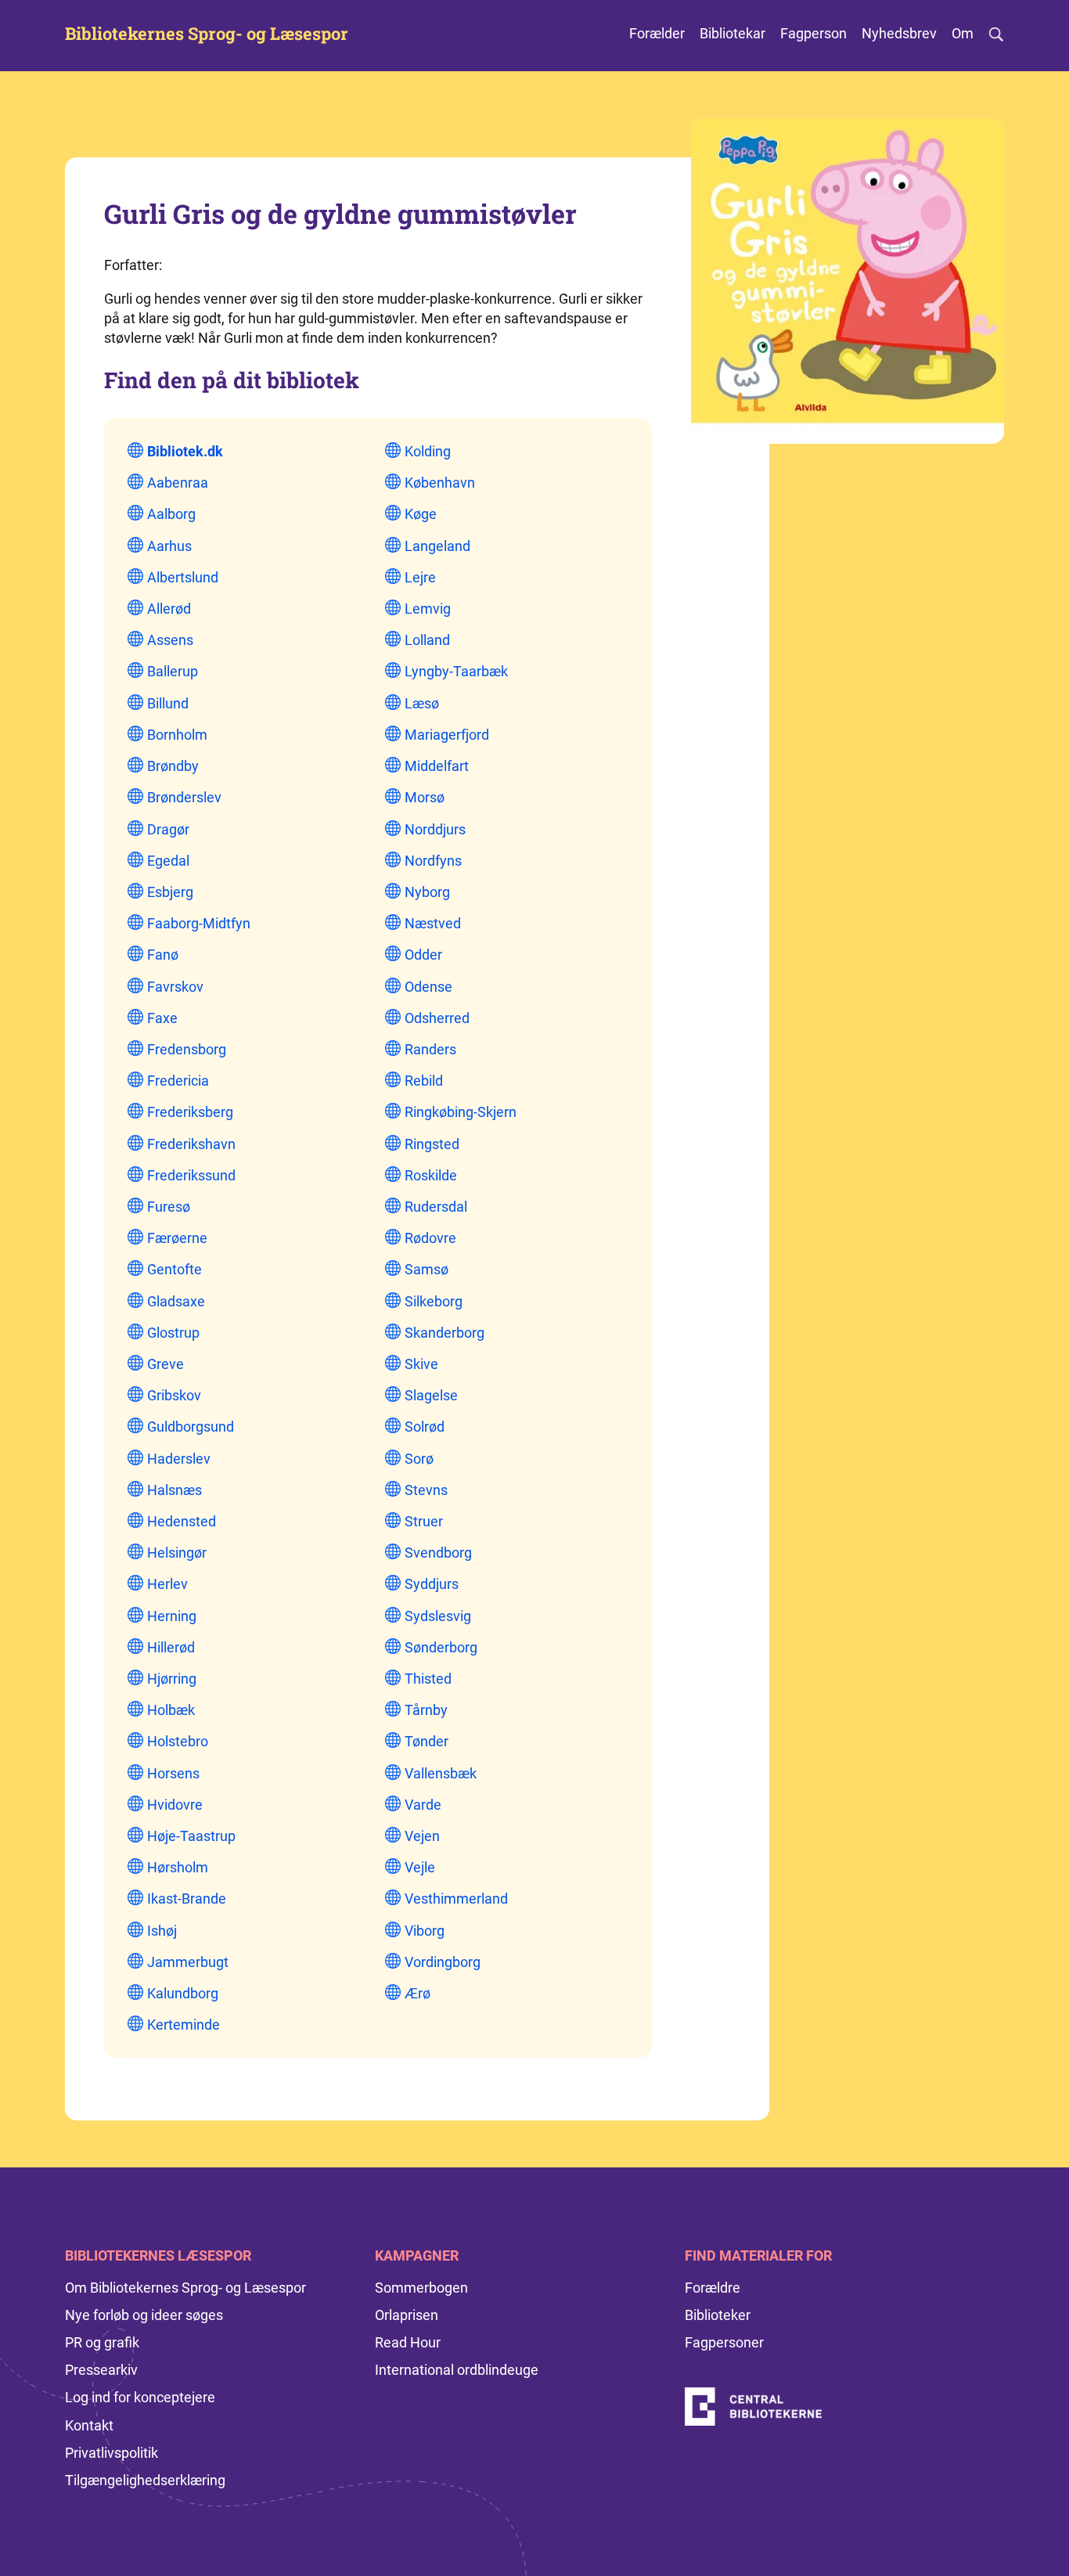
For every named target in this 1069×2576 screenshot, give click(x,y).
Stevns (426, 1490)
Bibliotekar (732, 33)
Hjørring (172, 1679)
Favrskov (175, 987)
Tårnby (426, 1710)
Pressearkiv (101, 2370)
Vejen (422, 1836)
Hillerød (171, 1647)
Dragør (168, 829)
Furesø (169, 1207)
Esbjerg (170, 892)
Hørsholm (178, 1867)
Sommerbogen (421, 2288)
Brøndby (173, 766)
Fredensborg (187, 1049)
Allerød (169, 609)
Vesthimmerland (456, 1899)
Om (963, 33)
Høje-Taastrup (191, 1836)
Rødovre (430, 1238)
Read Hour (408, 2342)
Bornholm (177, 735)
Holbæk (171, 1710)
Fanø (163, 955)
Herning (172, 1616)
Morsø (425, 797)
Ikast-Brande (187, 1899)
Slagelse (431, 1395)
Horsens (173, 1773)
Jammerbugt (188, 1962)
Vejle (420, 1867)
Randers (430, 1049)
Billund (168, 703)
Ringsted (432, 1144)
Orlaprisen (407, 2315)
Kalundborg (183, 1993)
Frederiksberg (190, 1112)
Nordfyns (433, 861)
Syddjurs (432, 1584)
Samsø (427, 1269)
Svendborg (438, 1553)
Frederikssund (191, 1175)
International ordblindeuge (457, 2370)
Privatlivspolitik (112, 2453)
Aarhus (169, 546)
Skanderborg (445, 1333)
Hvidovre (175, 1805)
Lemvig (428, 609)
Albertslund (183, 577)
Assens (170, 640)
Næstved (433, 923)
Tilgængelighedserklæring (145, 2480)
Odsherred (437, 1018)
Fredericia (178, 1081)
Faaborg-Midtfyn (199, 923)
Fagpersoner (724, 2342)
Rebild (424, 1081)
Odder (423, 955)
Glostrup (173, 1333)
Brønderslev (184, 797)
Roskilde (431, 1175)
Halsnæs (175, 1490)
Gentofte (175, 1269)
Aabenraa (178, 483)
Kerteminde (184, 2025)
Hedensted (182, 1521)
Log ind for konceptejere (140, 2397)
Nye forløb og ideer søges (144, 2315)
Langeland (437, 546)
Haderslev (179, 1459)
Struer (424, 1521)
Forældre (713, 2288)
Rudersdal (436, 1207)
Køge (421, 514)
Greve (166, 1364)
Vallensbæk (441, 1773)
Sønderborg (441, 1647)
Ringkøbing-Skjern (461, 1112)
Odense (428, 987)
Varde (423, 1805)
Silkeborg (434, 1301)
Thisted (428, 1679)
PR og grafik (102, 2342)
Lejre (420, 577)
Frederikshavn (191, 1144)
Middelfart (437, 766)
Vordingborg (443, 1962)
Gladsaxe (176, 1301)
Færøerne (177, 1238)
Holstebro (178, 1741)
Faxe (162, 1018)
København (440, 483)
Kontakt (89, 2425)
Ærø (418, 1993)
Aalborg (171, 514)
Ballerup (173, 671)
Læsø (422, 703)
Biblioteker (718, 2315)
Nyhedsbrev (899, 33)
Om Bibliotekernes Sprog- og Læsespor (185, 2288)
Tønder (427, 1741)
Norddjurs (435, 829)
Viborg (425, 1931)
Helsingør (177, 1553)
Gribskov (174, 1395)
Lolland (427, 640)
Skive (421, 1364)
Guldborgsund (191, 1427)
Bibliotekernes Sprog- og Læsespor (207, 34)
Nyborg (427, 892)
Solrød (425, 1427)
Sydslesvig (438, 1616)
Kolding (428, 451)
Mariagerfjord (447, 735)
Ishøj (162, 1931)
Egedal (168, 861)
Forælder (657, 33)
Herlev (167, 1584)
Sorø (419, 1459)
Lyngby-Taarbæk (456, 671)
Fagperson (813, 33)
